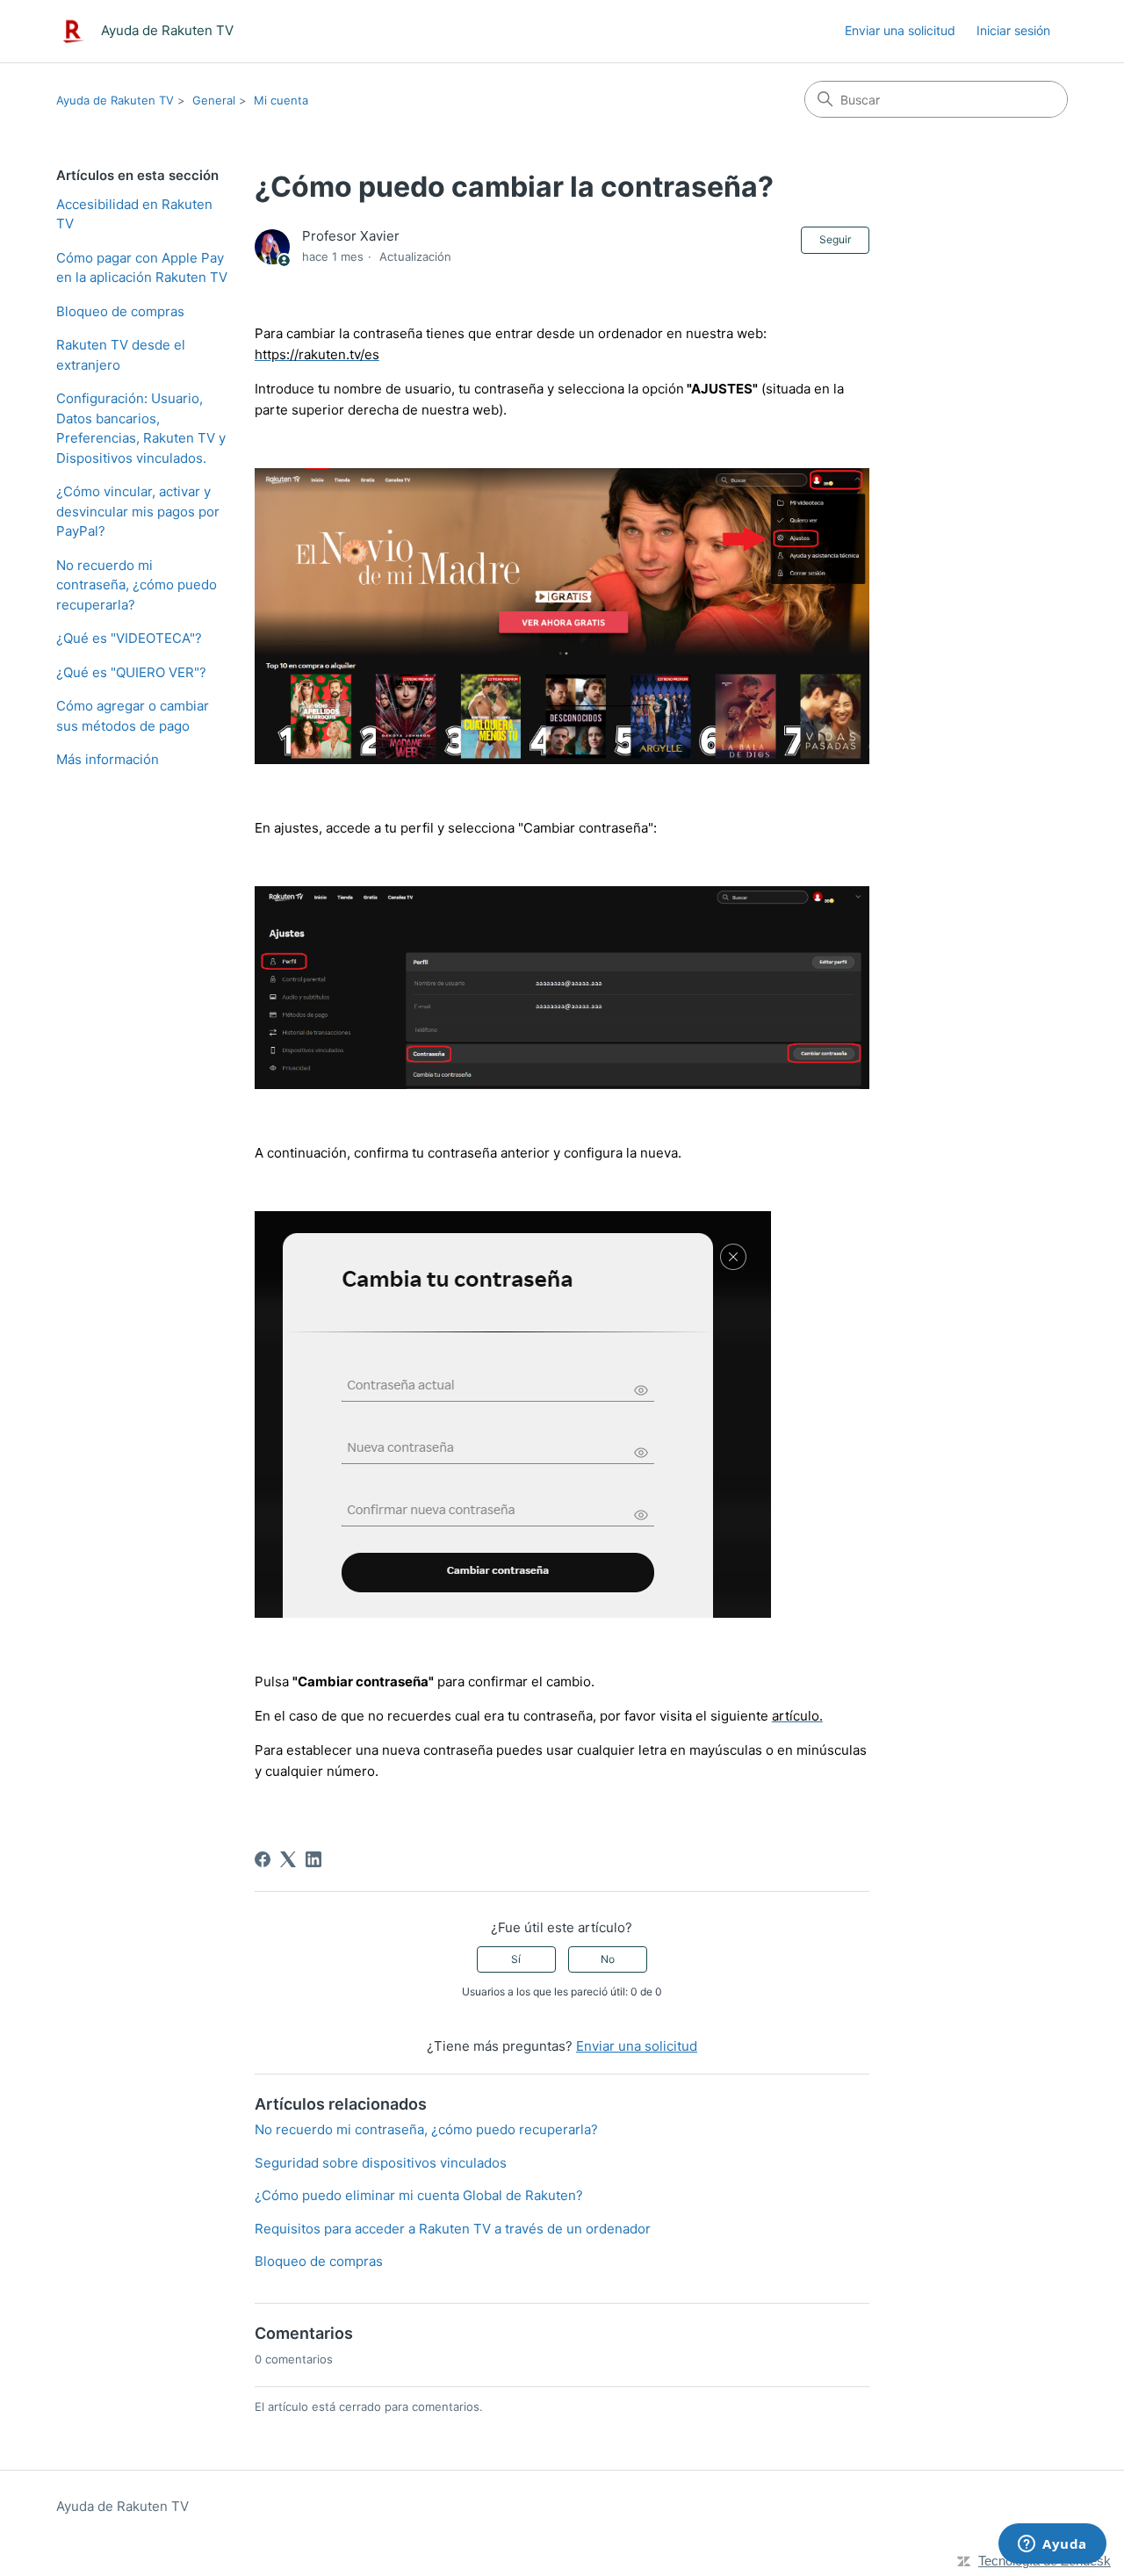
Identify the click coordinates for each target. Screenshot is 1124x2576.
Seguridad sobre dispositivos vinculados (381, 2163)
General (214, 100)
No (608, 1959)
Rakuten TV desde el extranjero (121, 355)
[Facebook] (263, 1859)
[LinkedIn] (313, 1859)
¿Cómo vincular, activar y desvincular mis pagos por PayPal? (138, 511)
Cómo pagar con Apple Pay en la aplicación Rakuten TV (142, 268)
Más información (108, 759)
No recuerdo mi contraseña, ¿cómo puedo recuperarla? (137, 585)
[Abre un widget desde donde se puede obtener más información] (1052, 2545)
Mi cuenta (281, 100)
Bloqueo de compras (120, 311)
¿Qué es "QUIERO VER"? (131, 672)
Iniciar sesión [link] (1013, 30)
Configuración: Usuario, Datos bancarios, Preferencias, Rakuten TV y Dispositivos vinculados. (141, 428)
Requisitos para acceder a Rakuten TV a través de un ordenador (453, 2229)
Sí (516, 1959)
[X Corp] (288, 1859)
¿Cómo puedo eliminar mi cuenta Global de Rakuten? (419, 2195)
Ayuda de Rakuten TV (115, 100)
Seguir (835, 239)
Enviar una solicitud (900, 30)
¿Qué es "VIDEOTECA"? (129, 638)
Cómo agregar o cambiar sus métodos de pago (133, 716)
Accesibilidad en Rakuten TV (134, 214)
